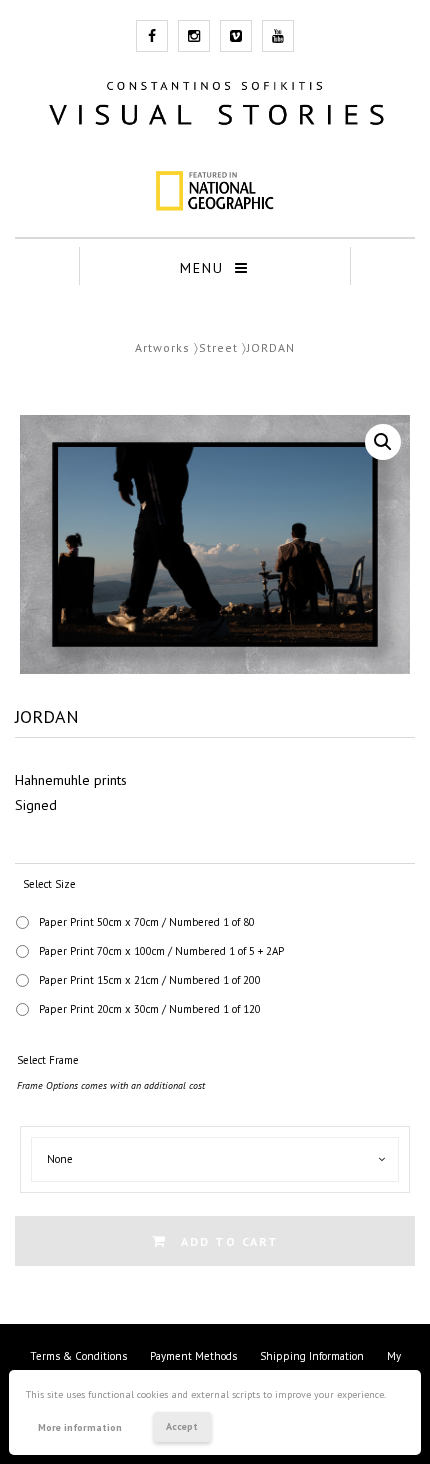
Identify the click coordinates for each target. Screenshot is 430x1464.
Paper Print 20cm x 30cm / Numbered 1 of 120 (150, 1009)
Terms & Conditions (78, 1356)
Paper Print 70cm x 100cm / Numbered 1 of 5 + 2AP (161, 951)
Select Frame (48, 1060)
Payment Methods (193, 1356)
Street (218, 347)
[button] (383, 442)
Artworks (162, 347)
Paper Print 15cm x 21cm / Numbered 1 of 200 (150, 980)
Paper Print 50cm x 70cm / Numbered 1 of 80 (147, 922)
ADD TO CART (230, 1241)
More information (80, 1427)
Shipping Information (312, 1356)
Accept (182, 1426)
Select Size (49, 884)
